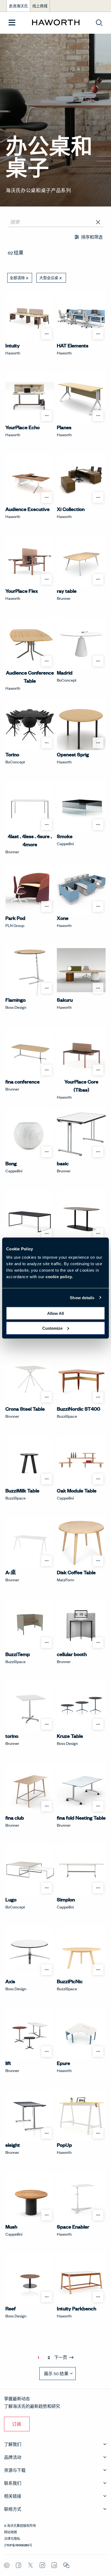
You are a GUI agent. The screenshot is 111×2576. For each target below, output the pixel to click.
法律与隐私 (12, 2538)
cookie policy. (59, 1277)
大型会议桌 (49, 278)
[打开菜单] (12, 23)
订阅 (17, 2424)
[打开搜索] (99, 23)
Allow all (55, 1313)
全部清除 (17, 278)
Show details (82, 1297)
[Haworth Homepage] (56, 23)
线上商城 (40, 6)
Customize (52, 1328)
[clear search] (98, 222)
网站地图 (11, 2532)
